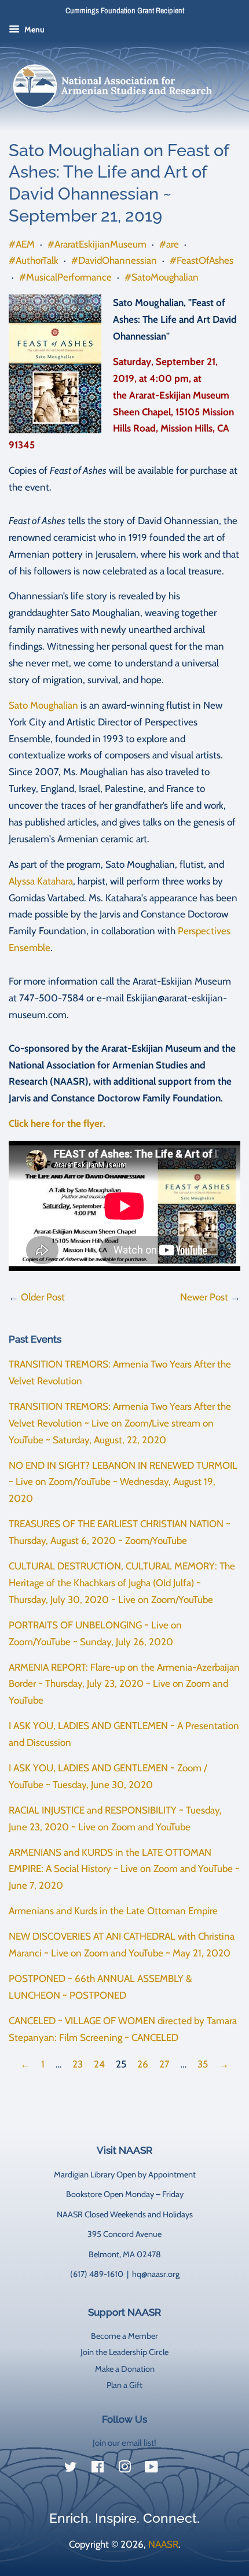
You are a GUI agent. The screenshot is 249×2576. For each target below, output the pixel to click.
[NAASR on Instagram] (124, 2469)
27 (164, 2064)
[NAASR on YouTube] (151, 2469)
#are (169, 244)
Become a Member (124, 2336)
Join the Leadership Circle (124, 2352)
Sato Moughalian (43, 705)
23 (78, 2064)
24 (99, 2064)
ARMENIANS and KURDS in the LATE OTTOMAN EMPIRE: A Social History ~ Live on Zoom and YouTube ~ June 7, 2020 (124, 1869)
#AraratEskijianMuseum (97, 244)
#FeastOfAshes (202, 260)
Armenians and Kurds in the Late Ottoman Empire (113, 1911)
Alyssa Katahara (41, 881)
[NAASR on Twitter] (71, 2469)
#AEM (22, 244)
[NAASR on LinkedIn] (178, 2470)
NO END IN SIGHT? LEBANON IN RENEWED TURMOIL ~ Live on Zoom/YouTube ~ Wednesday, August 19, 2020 (123, 1482)
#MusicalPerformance (65, 277)
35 (203, 2064)
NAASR (163, 2544)
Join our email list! (124, 2443)
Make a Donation (125, 2369)
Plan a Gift (124, 2385)
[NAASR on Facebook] (98, 2469)
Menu (34, 30)
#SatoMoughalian (162, 277)
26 (143, 2064)
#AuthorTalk (34, 260)
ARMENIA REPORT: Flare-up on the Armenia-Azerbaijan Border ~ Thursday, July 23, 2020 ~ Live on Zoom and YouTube (124, 1684)
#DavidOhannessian (114, 260)
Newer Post (204, 1297)
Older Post (43, 1297)
